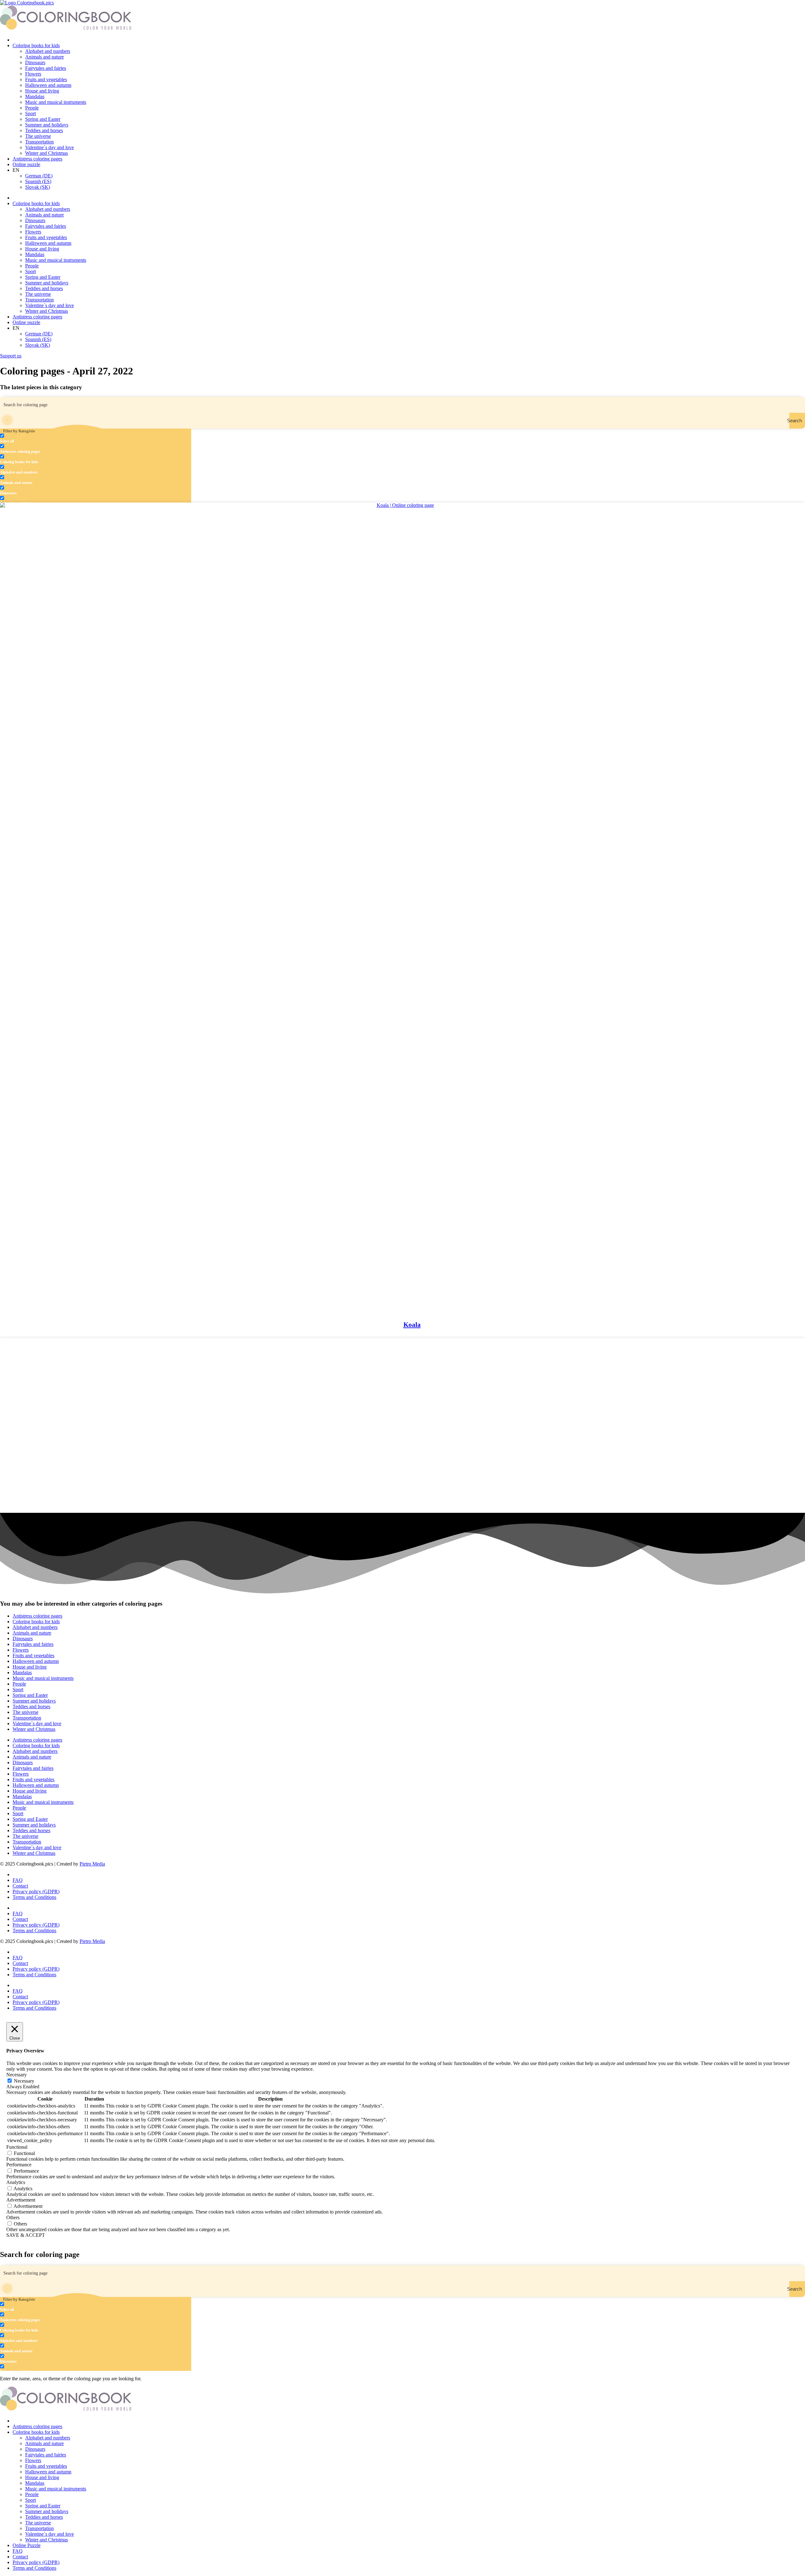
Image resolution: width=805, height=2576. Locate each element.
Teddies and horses (44, 130)
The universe (38, 136)
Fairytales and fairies (46, 68)
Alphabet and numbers (48, 51)
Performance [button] (19, 2165)
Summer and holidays (47, 125)
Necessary (24, 2081)
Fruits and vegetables (46, 79)
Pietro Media (92, 1864)
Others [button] (13, 2217)
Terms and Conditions (34, 1897)
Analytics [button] (16, 2182)
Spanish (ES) (38, 181)
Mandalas (35, 96)
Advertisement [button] (21, 2200)
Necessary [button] (17, 2075)
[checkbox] (31, 438)
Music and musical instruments (56, 102)
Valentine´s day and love (50, 147)
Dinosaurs (35, 62)
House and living (42, 91)
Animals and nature (44, 57)
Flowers (33, 74)
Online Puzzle (27, 2545)
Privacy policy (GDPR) (36, 1891)
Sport (31, 113)
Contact (20, 1886)
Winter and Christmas (47, 153)
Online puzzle (26, 164)
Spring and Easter (43, 119)
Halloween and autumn (48, 85)
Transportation (39, 142)
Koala (412, 1325)
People (32, 108)
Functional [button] (17, 2147)
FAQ (18, 1880)
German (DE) (39, 176)
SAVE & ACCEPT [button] (26, 2235)
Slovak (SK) (38, 187)
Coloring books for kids (36, 45)
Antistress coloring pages (37, 159)
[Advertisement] (189, 1381)
